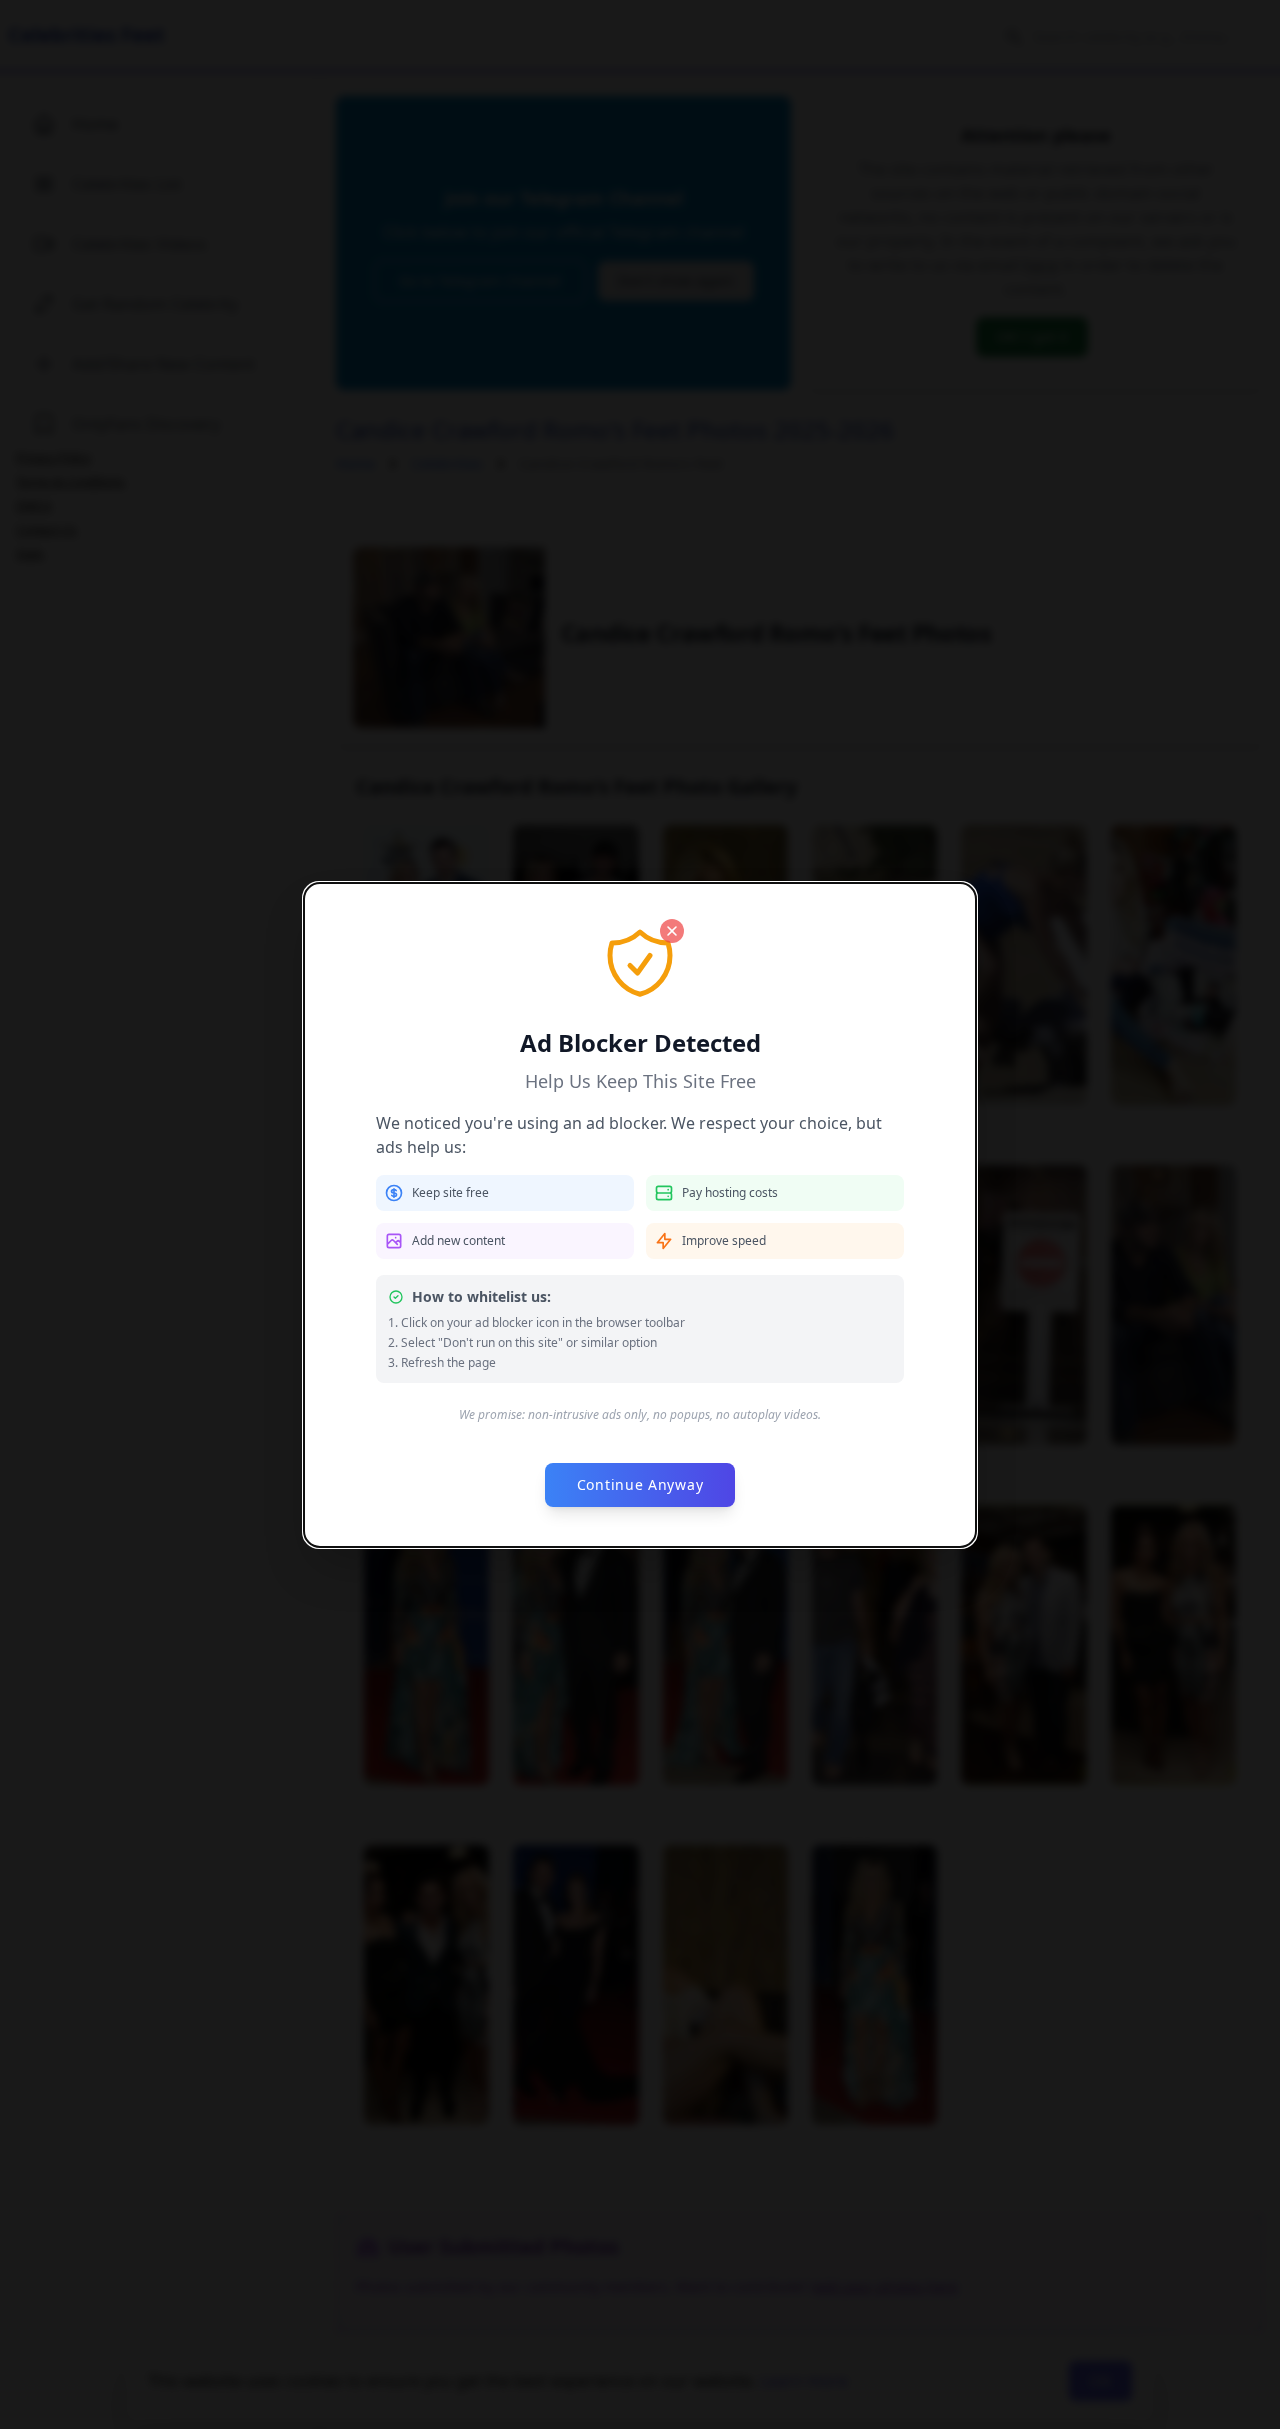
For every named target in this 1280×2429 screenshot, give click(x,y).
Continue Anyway (640, 1484)
